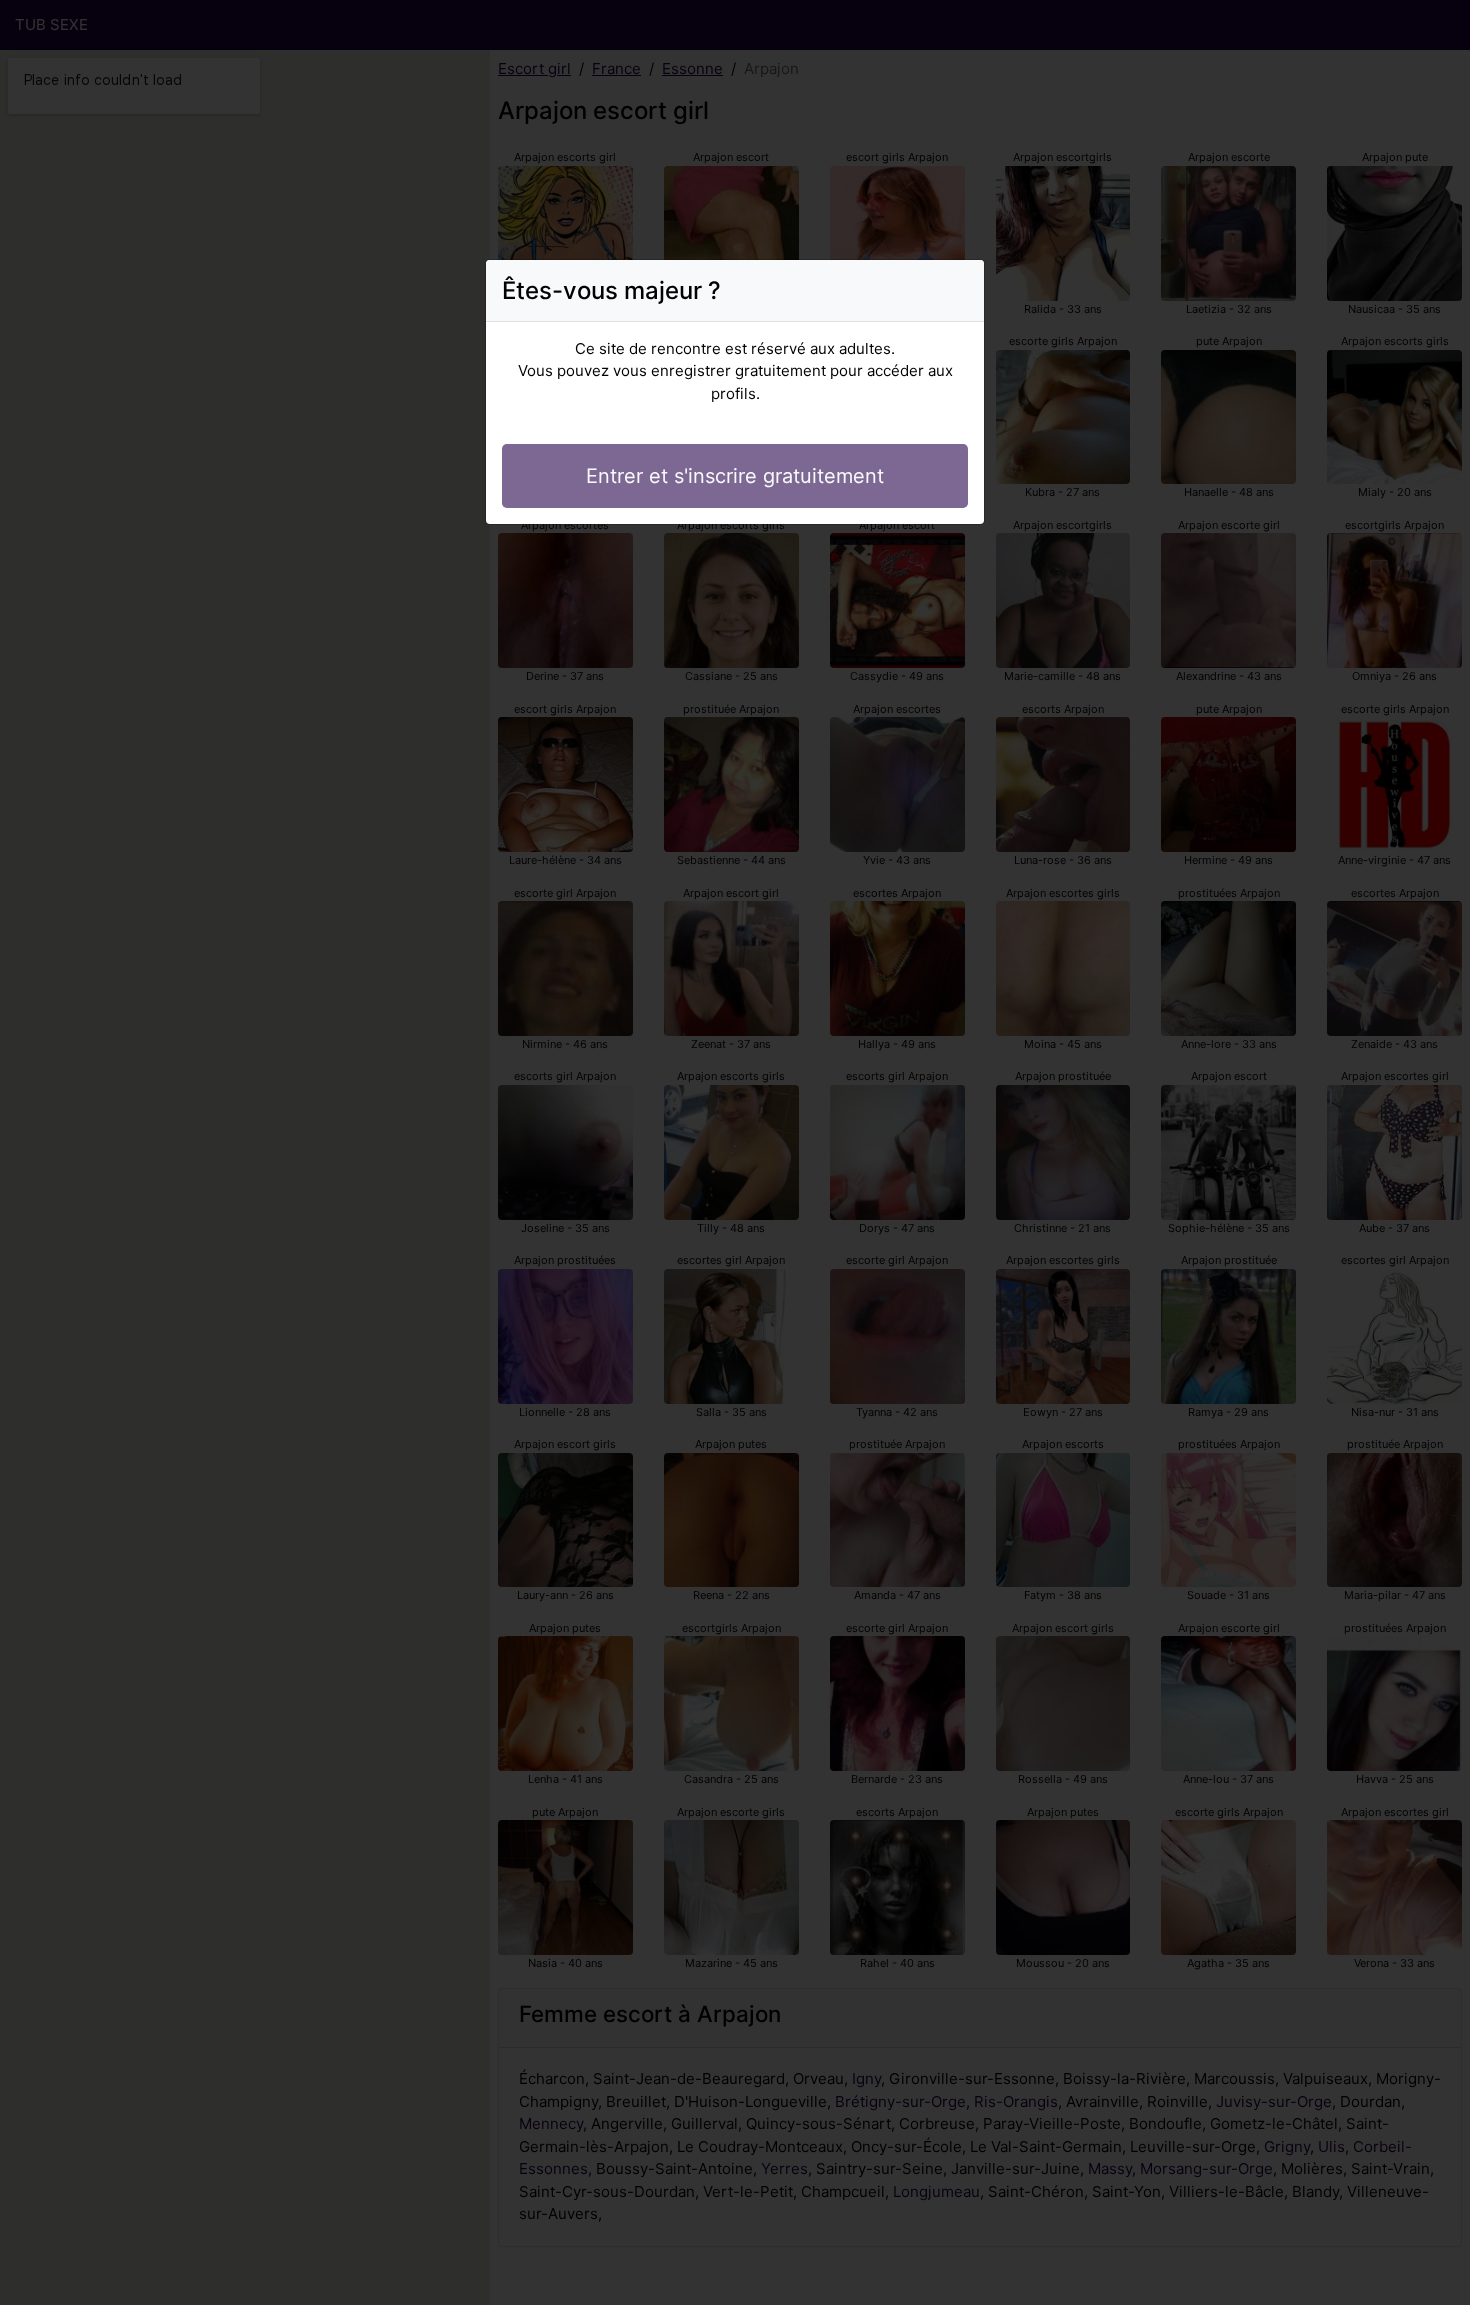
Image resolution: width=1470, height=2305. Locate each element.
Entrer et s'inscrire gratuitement (735, 476)
